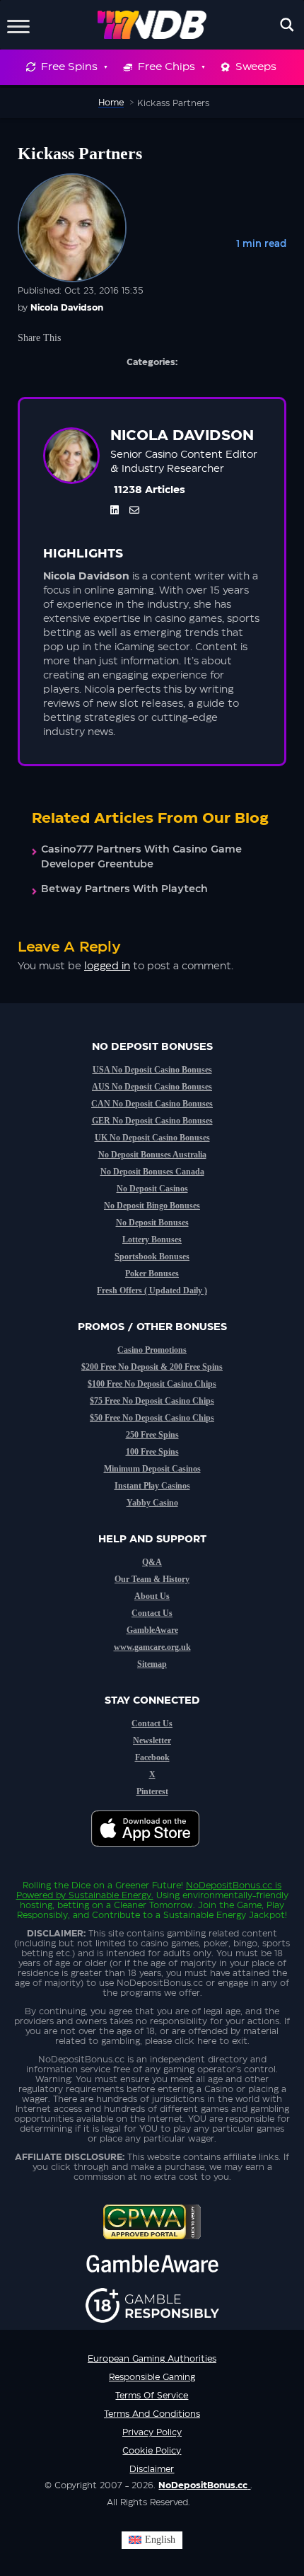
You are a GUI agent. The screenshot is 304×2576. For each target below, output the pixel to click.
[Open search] (287, 25)
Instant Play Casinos (152, 1486)
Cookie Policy (152, 2451)
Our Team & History (152, 1579)
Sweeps (256, 67)
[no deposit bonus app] (152, 1854)
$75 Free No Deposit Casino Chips (152, 1401)
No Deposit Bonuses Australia (152, 1155)
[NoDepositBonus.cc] (152, 25)
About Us (152, 1596)
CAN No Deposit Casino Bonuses (152, 1104)
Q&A (152, 1562)
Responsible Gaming (152, 2377)
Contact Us (152, 1613)
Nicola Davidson (67, 308)
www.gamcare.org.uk (152, 1647)
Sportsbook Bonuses (152, 1257)
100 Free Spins (152, 1452)
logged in (107, 966)
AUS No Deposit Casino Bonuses (152, 1087)
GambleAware (152, 1630)
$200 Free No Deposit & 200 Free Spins (152, 1367)
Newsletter (152, 1740)
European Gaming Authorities (152, 2359)
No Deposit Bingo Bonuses (152, 1206)
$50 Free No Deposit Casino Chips (152, 1418)
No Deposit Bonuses (152, 1223)
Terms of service (152, 2396)
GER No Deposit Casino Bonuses (152, 1121)
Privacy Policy (152, 2432)
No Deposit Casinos (152, 1189)
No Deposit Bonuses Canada (152, 1172)
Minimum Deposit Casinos (152, 1469)
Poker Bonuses (152, 1273)
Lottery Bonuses (152, 1240)
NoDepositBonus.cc (229, 1885)
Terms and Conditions (152, 2414)
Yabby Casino (152, 1503)
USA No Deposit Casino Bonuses (152, 1070)
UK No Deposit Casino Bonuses (152, 1138)
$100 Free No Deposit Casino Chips (152, 1384)
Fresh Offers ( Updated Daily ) (152, 1290)
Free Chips (166, 67)
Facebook (152, 1757)
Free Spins (69, 67)
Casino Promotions (152, 1350)
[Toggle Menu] (18, 24)
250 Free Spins (152, 1435)
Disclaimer (152, 2469)
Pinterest (152, 1791)
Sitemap (152, 1664)
